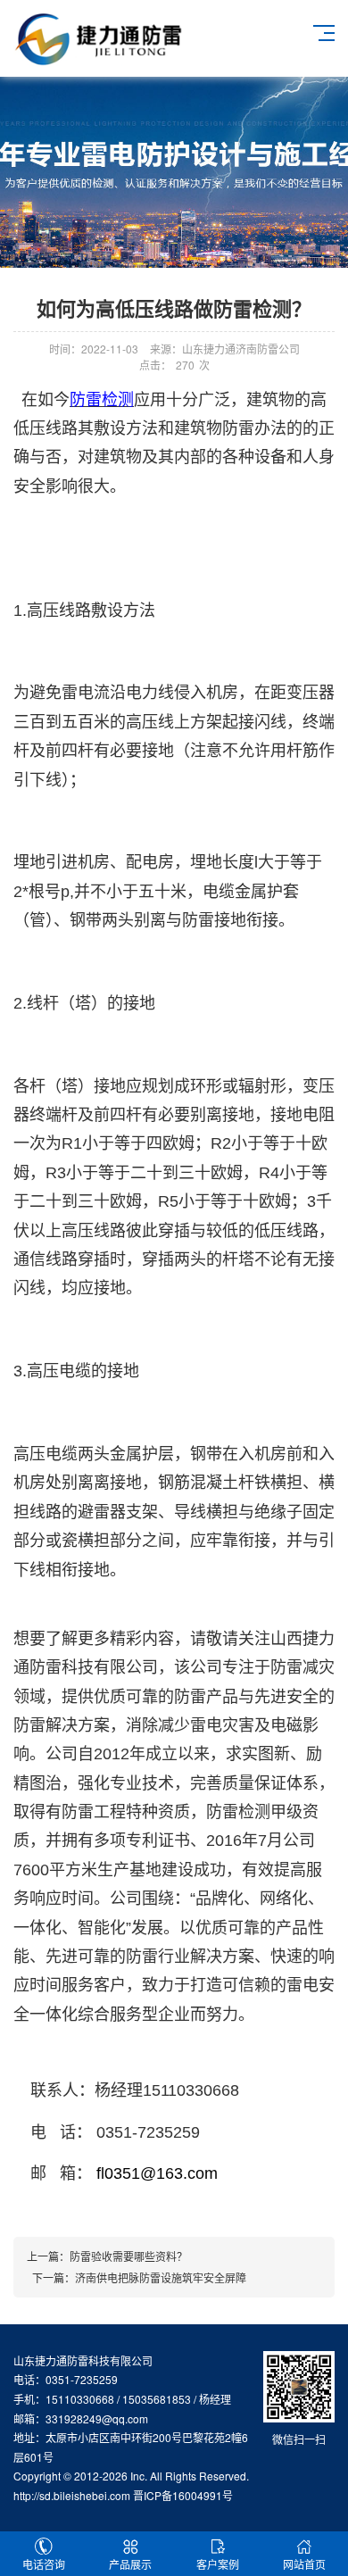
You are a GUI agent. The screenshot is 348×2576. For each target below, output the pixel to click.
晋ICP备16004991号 (183, 2495)
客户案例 (218, 2564)
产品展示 (130, 2564)
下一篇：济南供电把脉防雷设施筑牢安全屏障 (137, 2277)
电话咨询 (44, 2564)
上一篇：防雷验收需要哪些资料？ (107, 2256)
